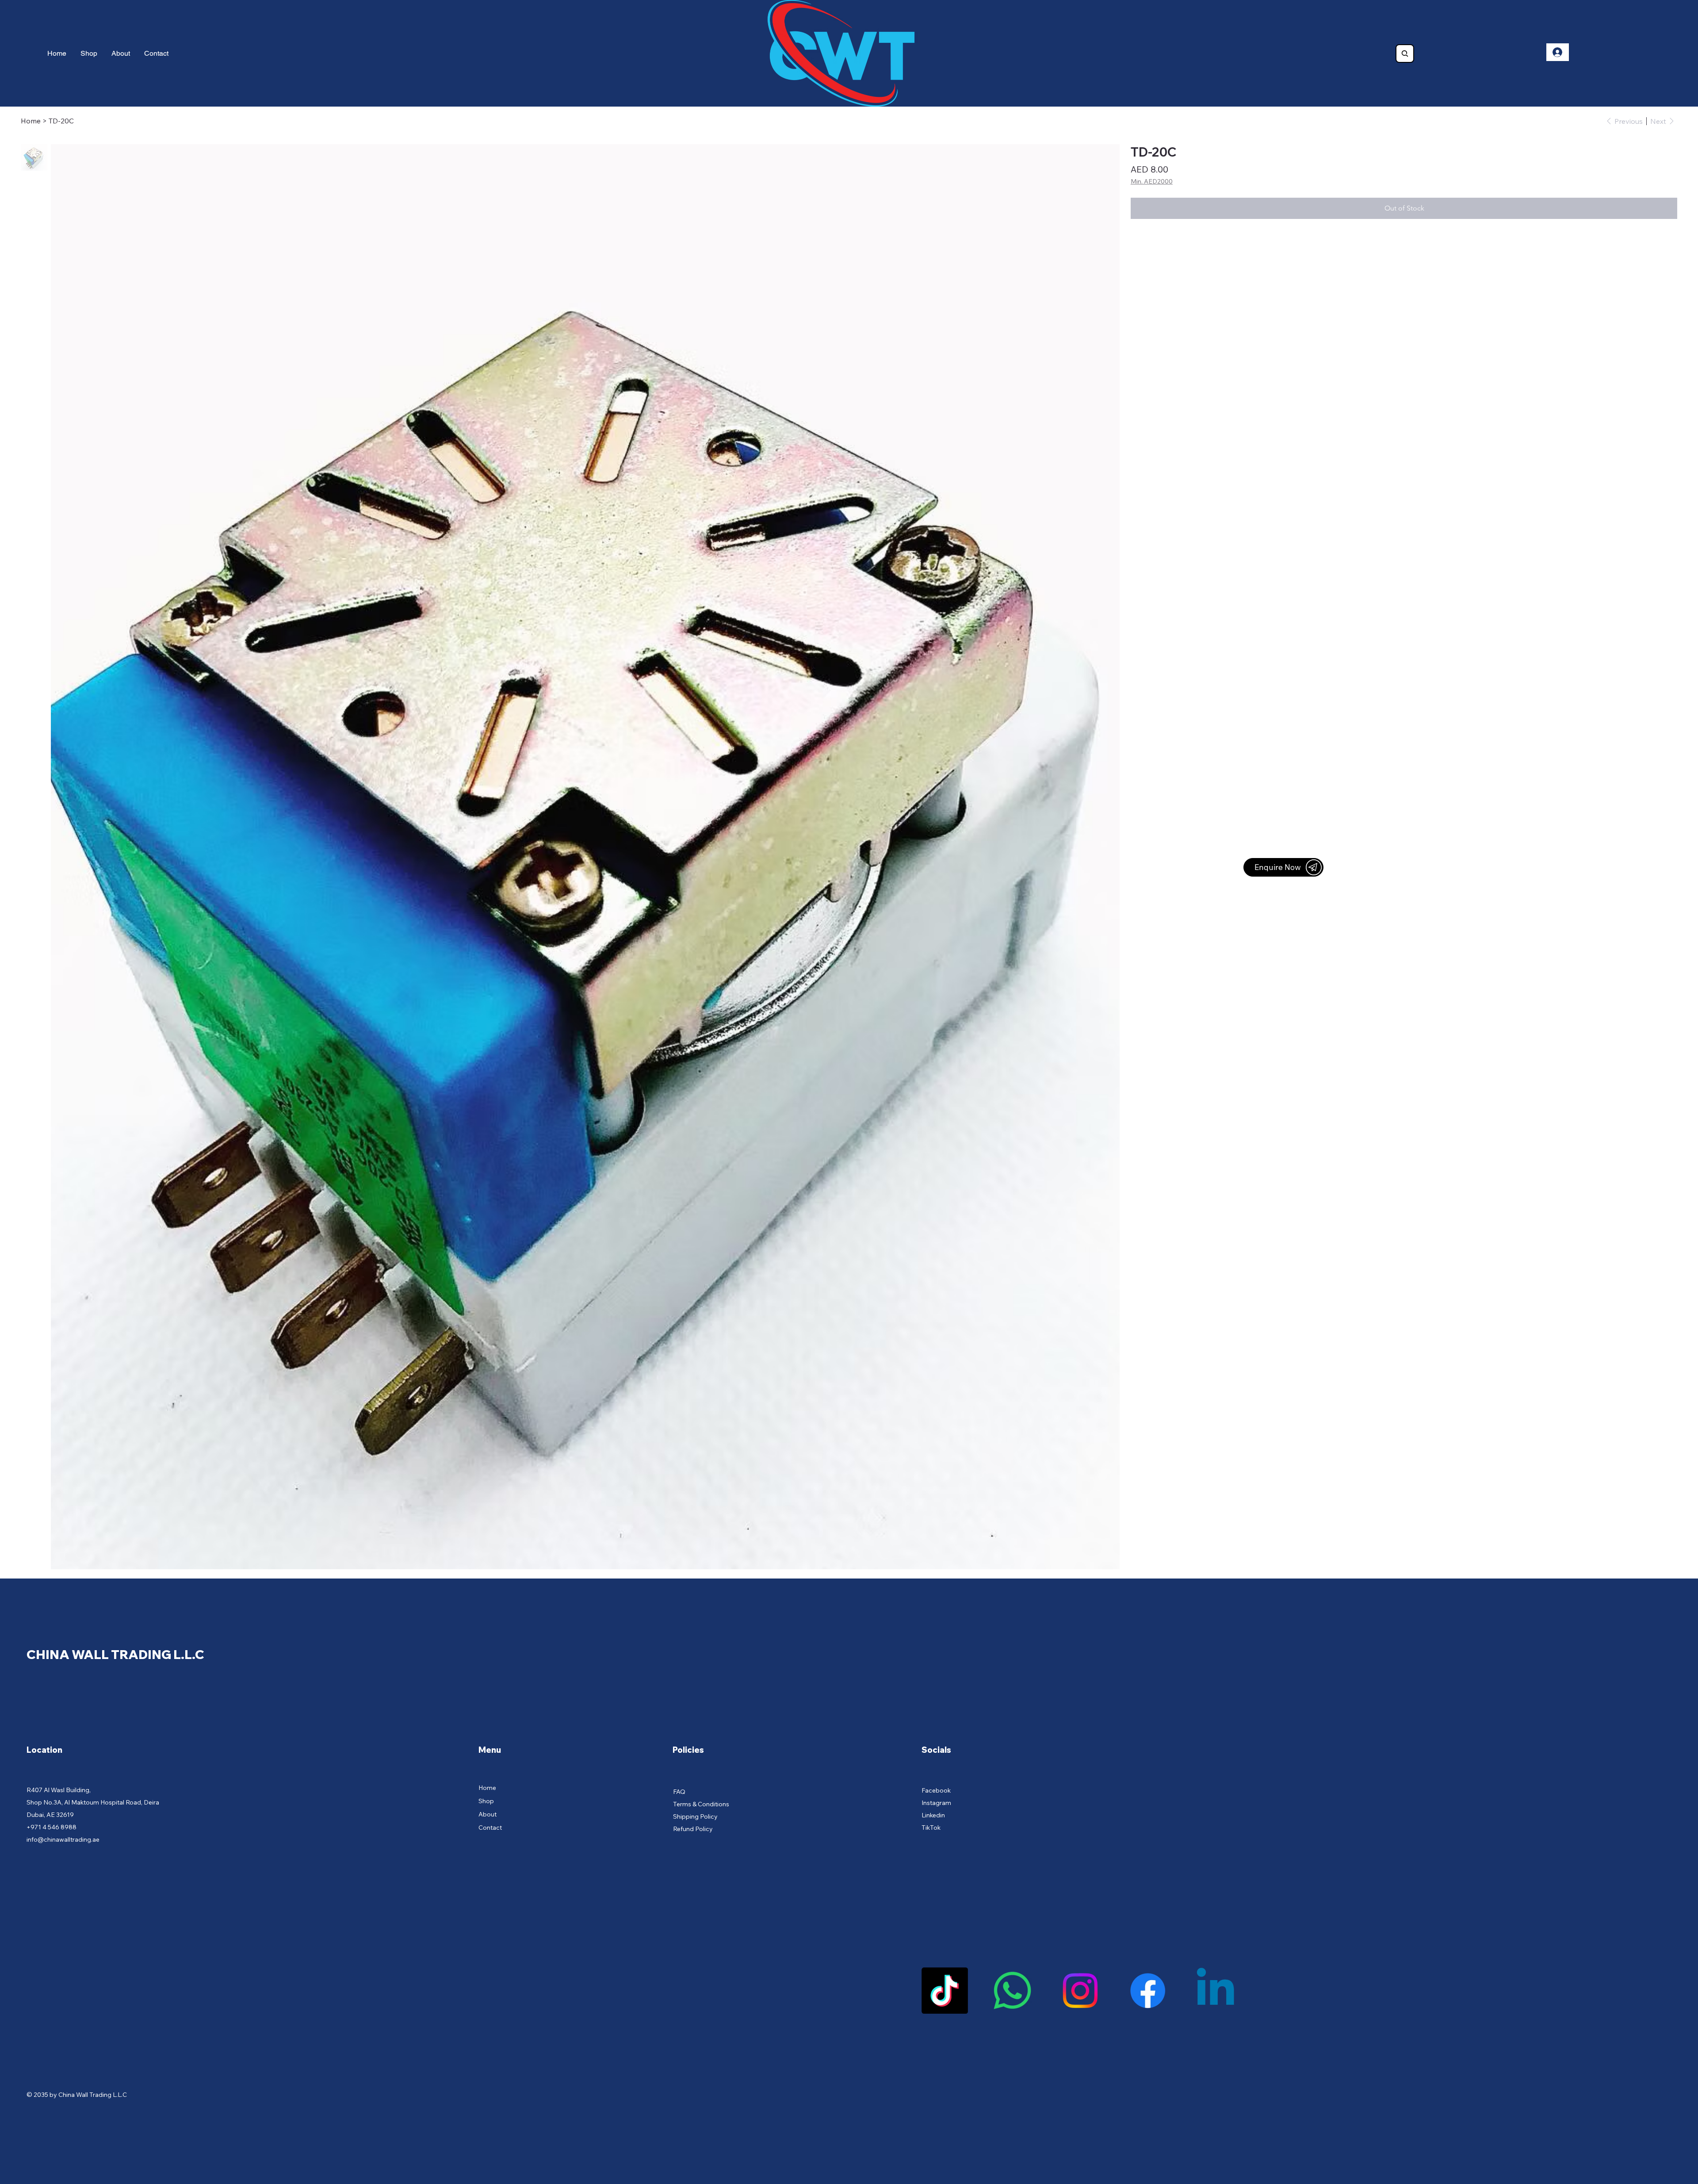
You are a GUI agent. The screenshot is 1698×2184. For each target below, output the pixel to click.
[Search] (1405, 54)
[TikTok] (945, 1991)
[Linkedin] (1215, 1991)
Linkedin (933, 1815)
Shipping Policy (695, 1816)
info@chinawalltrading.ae (63, 1839)
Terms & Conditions (701, 1804)
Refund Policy (693, 1829)
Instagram (936, 1803)
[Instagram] (1080, 1991)
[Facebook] (1148, 1991)
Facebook (936, 1790)
